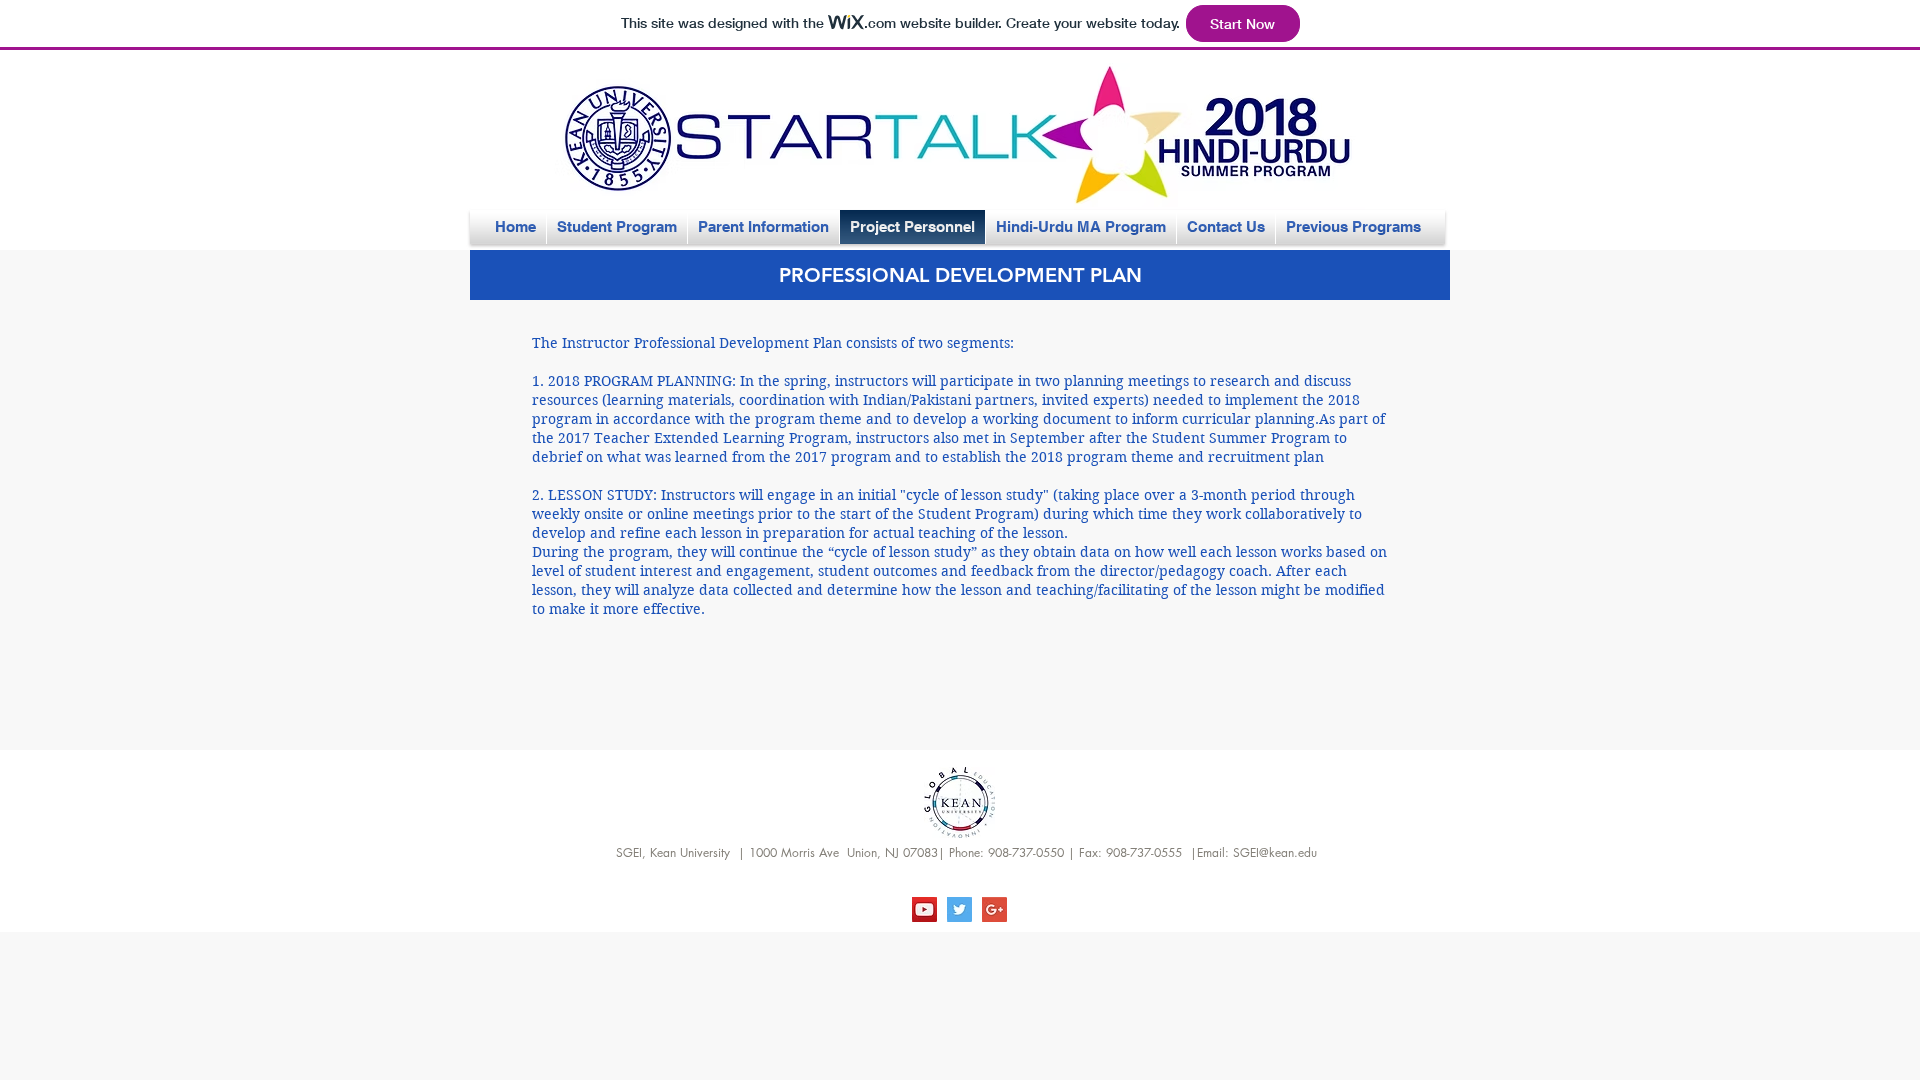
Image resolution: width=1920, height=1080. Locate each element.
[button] (960, 275)
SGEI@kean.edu (1275, 852)
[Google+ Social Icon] (994, 909)
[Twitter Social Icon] (959, 909)
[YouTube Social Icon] (924, 909)
